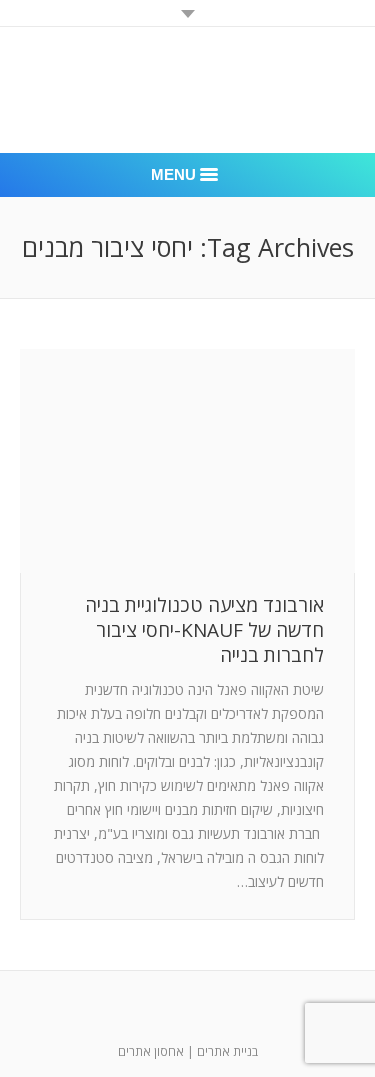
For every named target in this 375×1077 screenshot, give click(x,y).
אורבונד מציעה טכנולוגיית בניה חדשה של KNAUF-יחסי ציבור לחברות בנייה (204, 630)
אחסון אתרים (151, 1051)
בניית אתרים (227, 1051)
